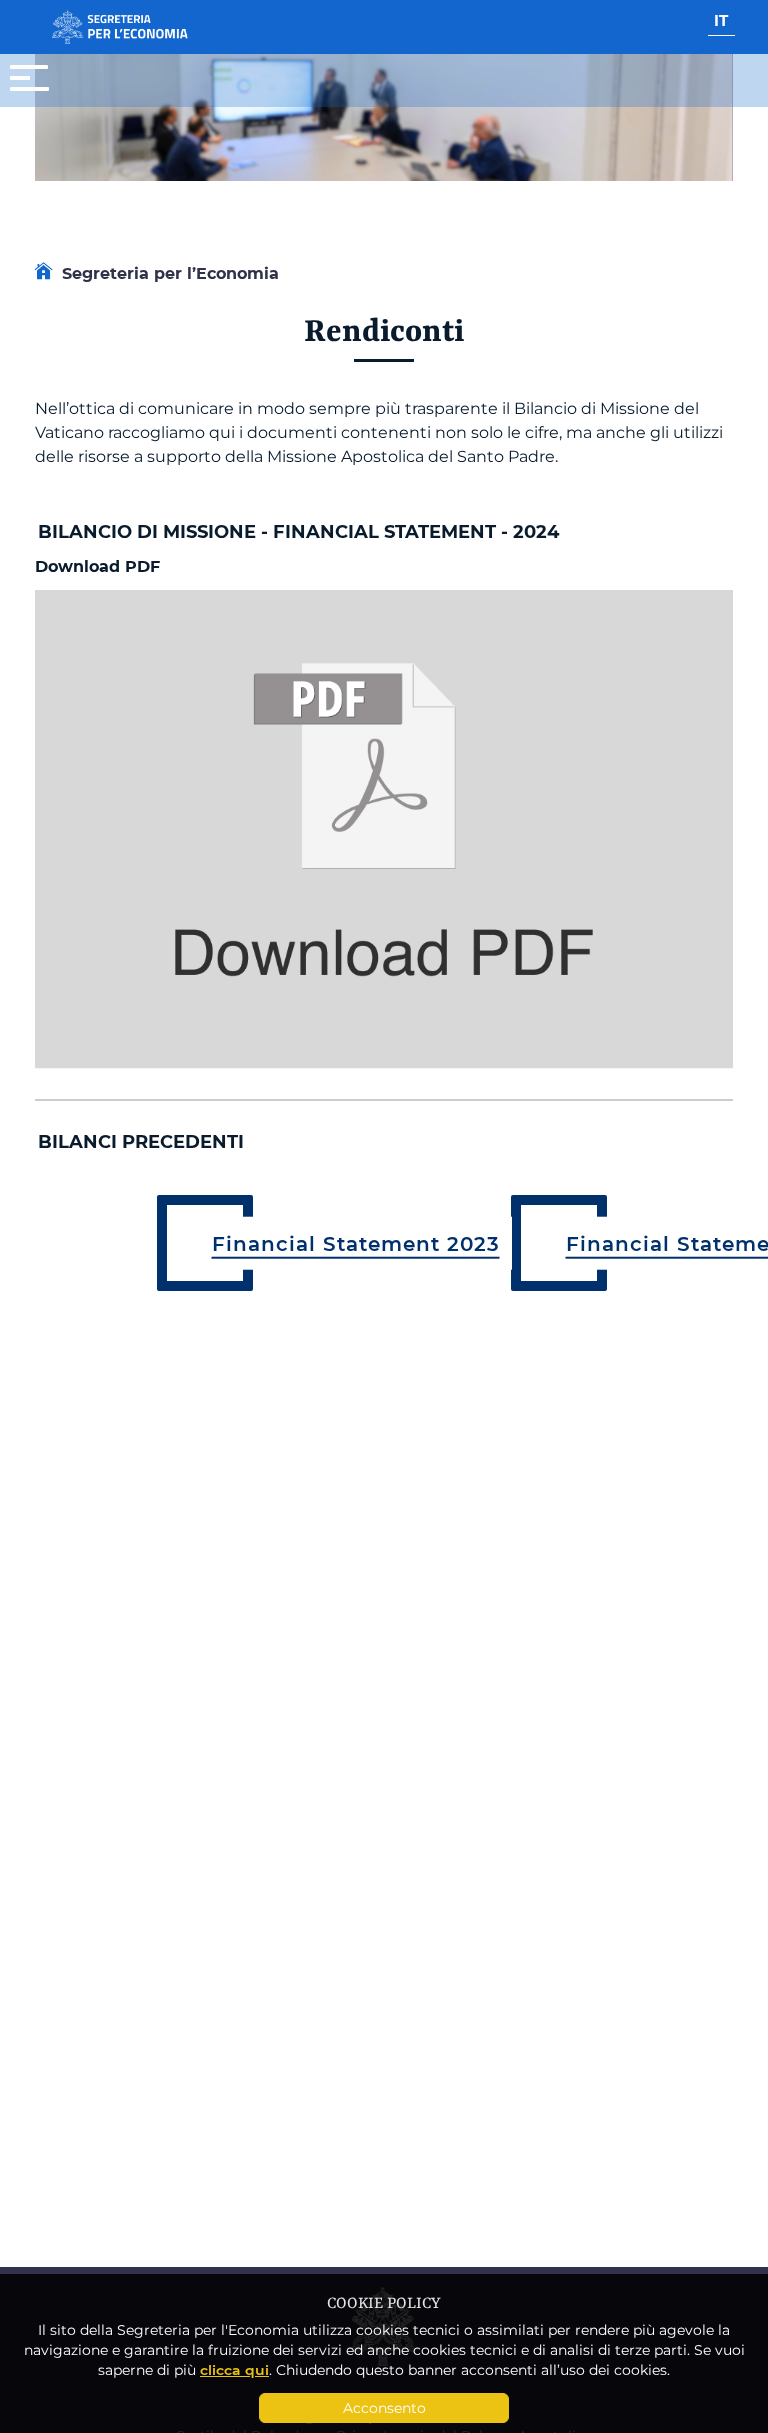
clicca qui (234, 2369)
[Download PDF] (384, 827)
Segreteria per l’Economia (170, 272)
